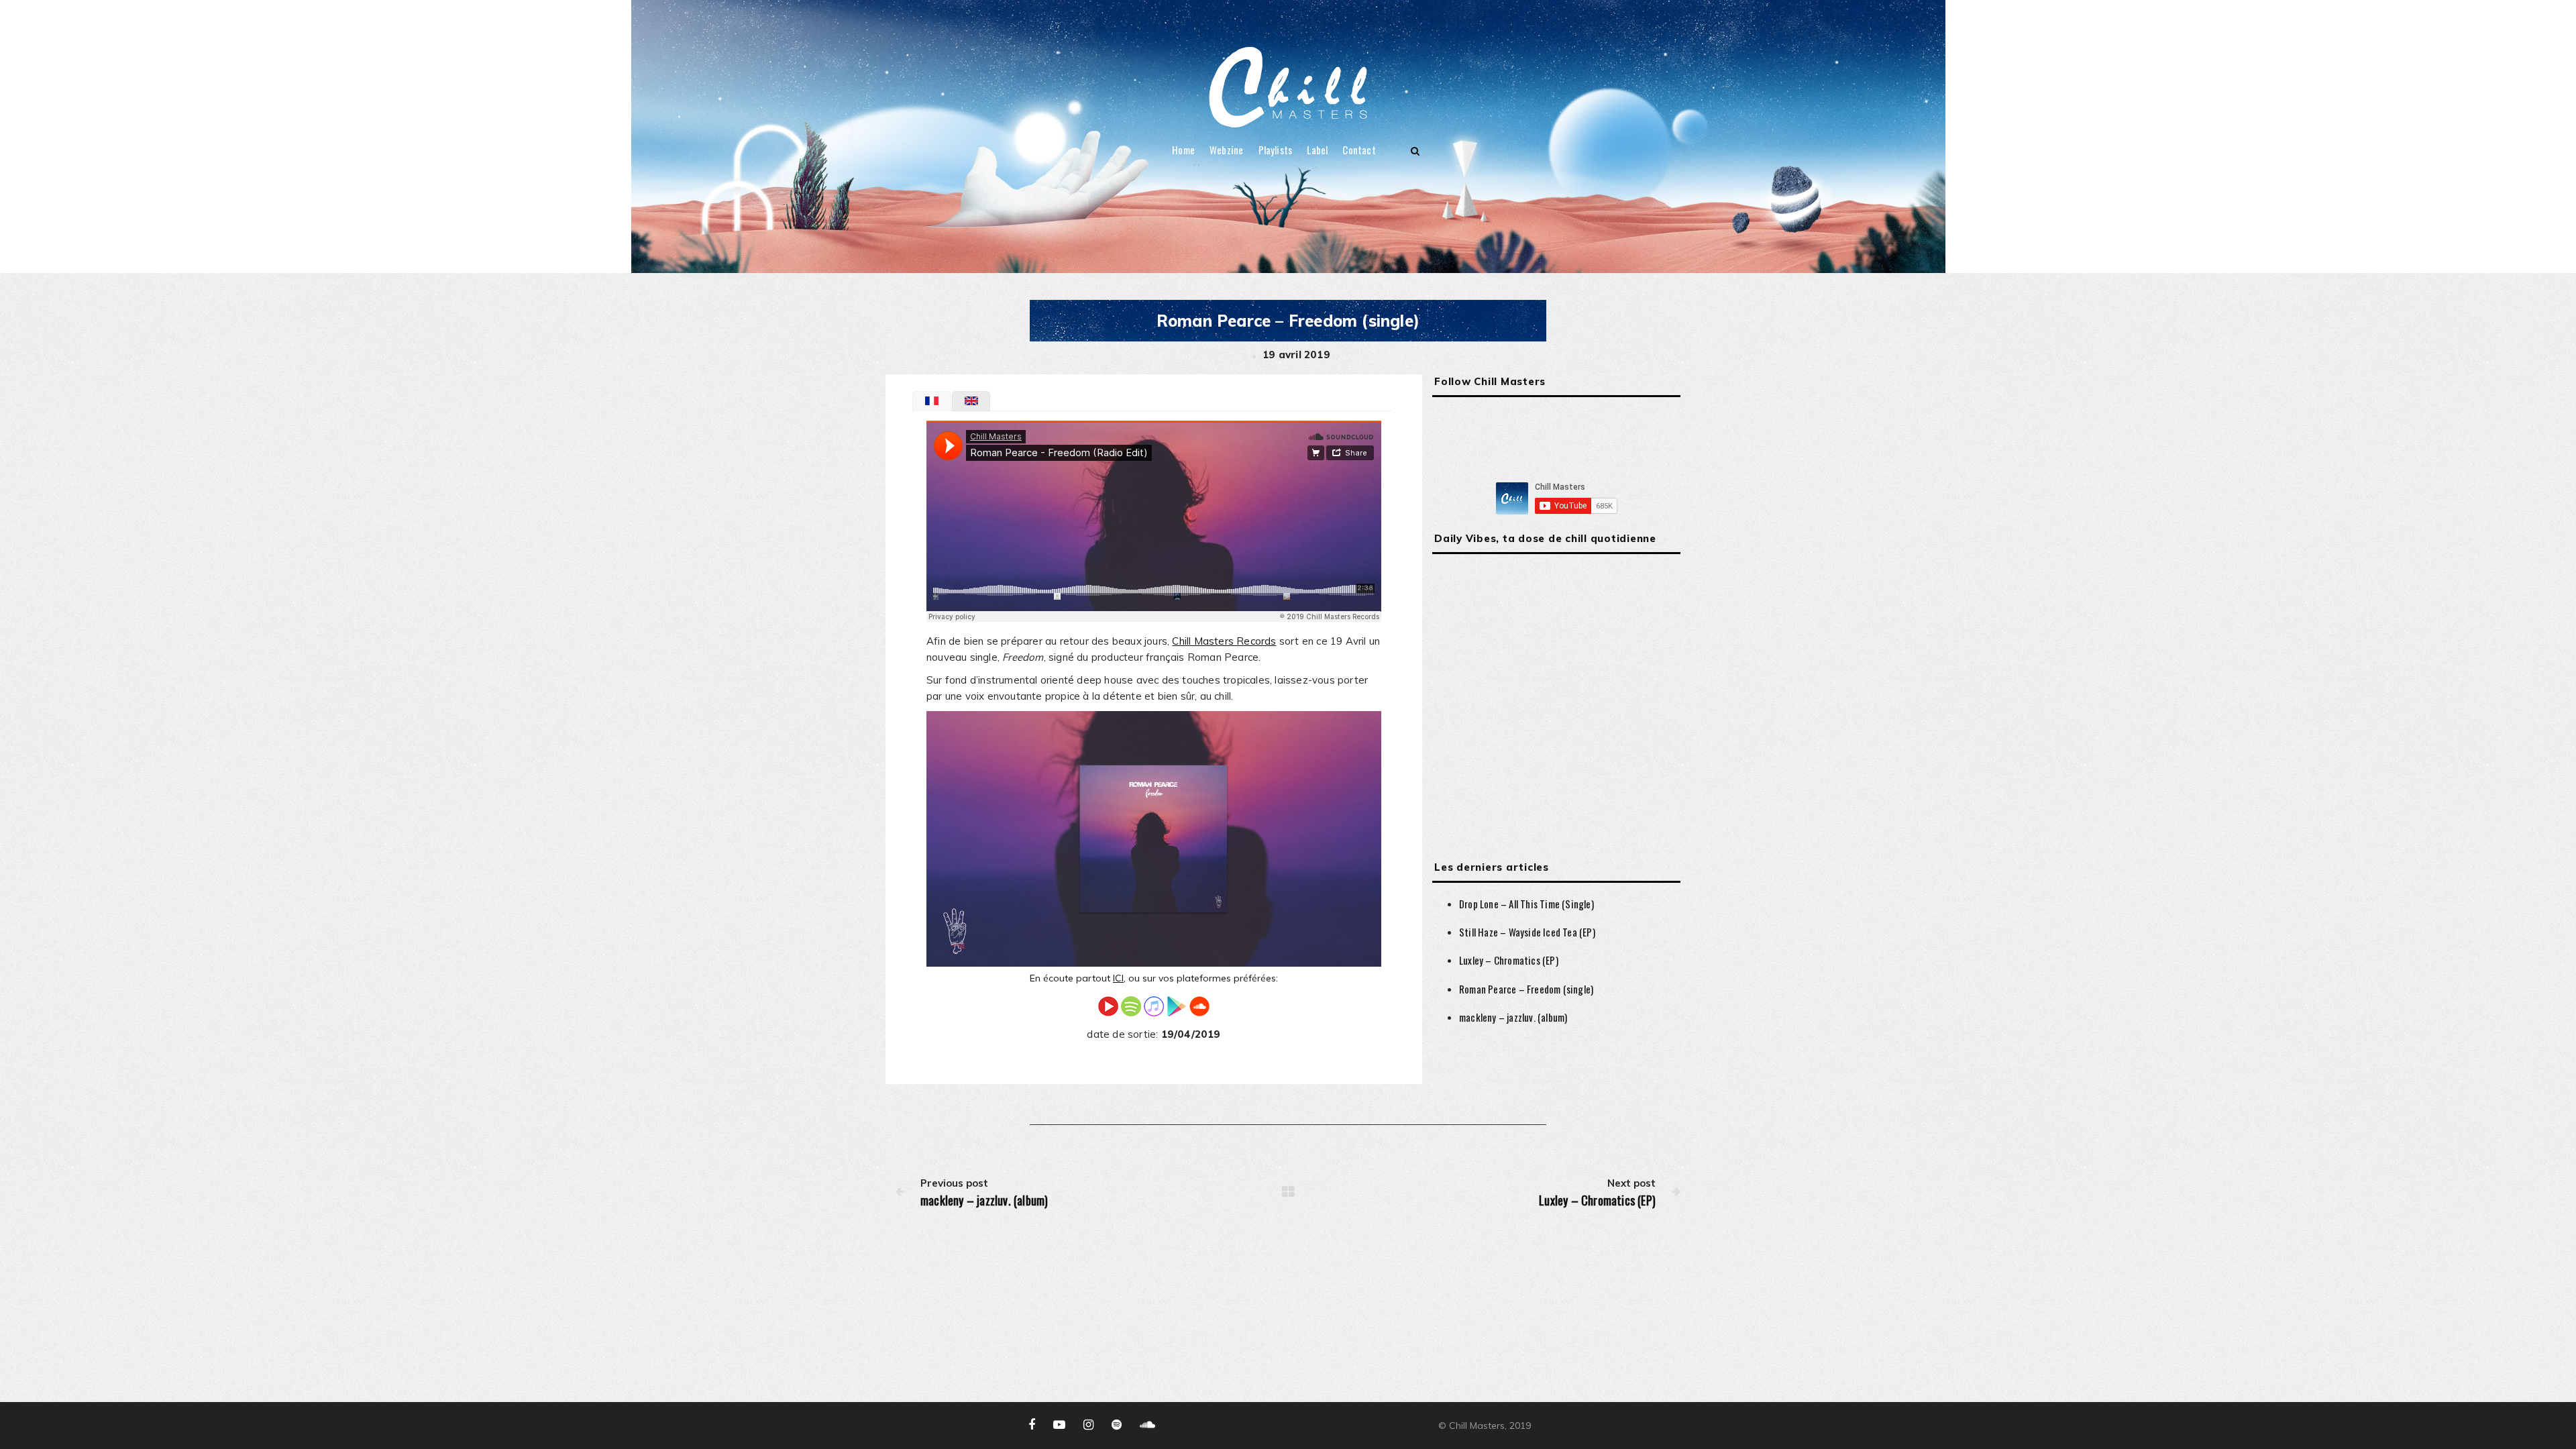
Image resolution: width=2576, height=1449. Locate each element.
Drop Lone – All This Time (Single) (1526, 904)
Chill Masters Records (1224, 641)
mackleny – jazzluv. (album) (1513, 1017)
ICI (1118, 978)
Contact (1359, 150)
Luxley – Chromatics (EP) (1509, 960)
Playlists (1276, 150)
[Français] (932, 401)
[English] (971, 401)
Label (1317, 150)
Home (1183, 150)
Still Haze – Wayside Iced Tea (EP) (1527, 932)
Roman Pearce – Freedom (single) (1526, 989)
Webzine (1226, 150)
